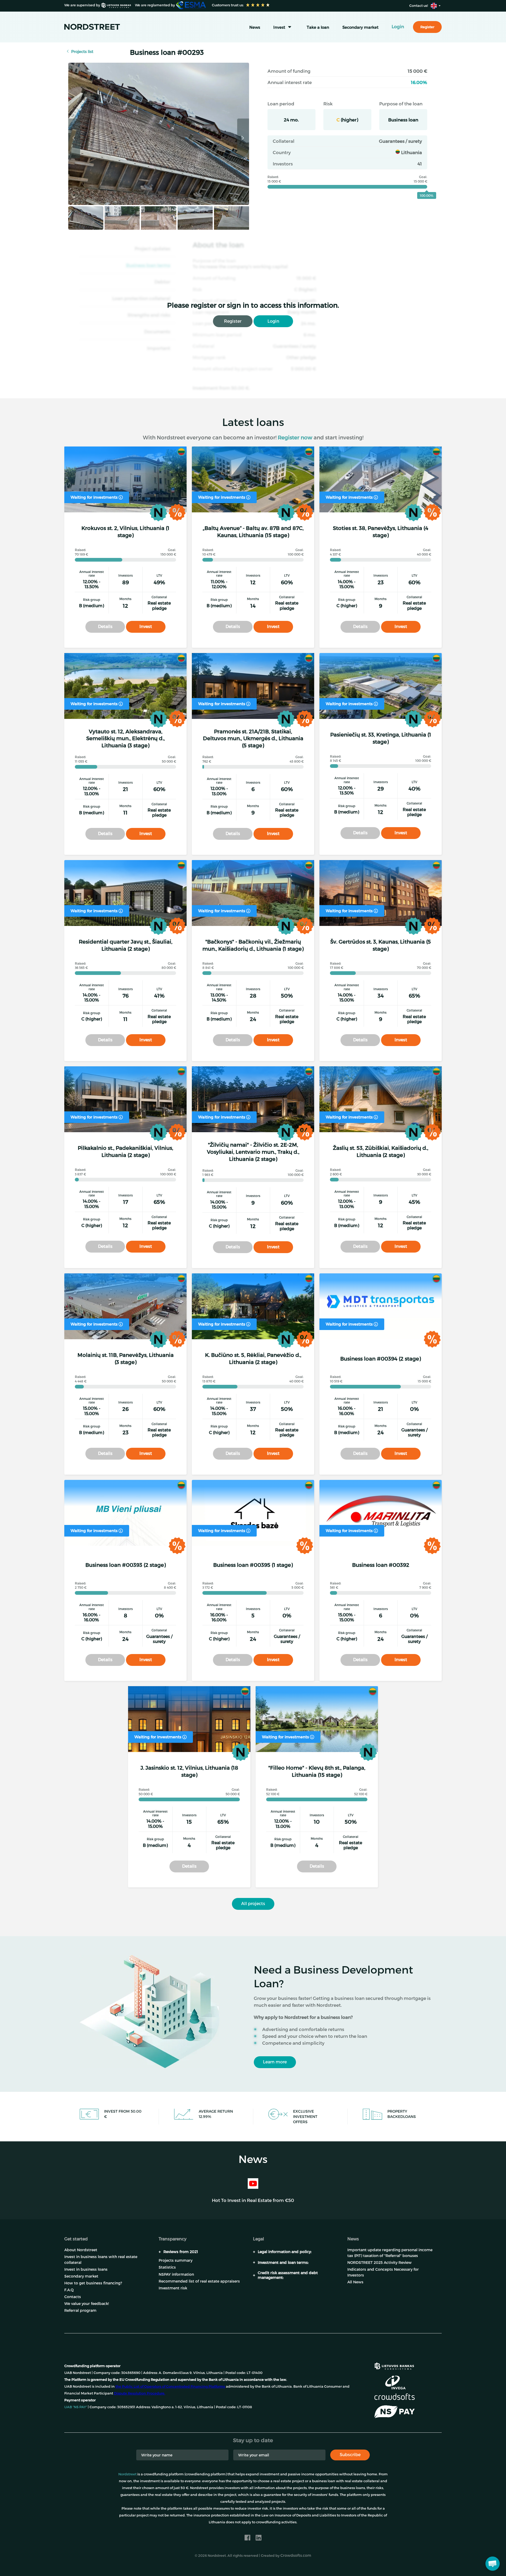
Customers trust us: (227, 5)
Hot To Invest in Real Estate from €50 (253, 2200)
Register (233, 321)
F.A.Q (69, 2290)
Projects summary (176, 2260)
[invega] (395, 2382)
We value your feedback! (87, 2303)
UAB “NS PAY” (76, 2407)
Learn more (275, 2062)
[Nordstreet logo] (92, 27)
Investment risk (173, 2288)
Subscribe (350, 2454)
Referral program (80, 2310)
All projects (253, 1903)
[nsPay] (394, 2412)
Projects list (82, 51)
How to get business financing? (93, 2283)
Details (105, 626)
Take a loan (318, 27)
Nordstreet (127, 2474)
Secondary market (360, 27)
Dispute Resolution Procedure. (140, 2393)
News (255, 27)
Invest (279, 27)
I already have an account (354, 2560)
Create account (294, 2560)
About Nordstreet (81, 2250)
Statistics (167, 2267)
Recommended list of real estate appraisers (199, 2281)
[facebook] (247, 2538)
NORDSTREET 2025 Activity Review (379, 2262)
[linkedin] (259, 2538)
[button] (493, 2564)
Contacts (73, 2297)
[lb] (394, 2365)
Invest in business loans (86, 2269)
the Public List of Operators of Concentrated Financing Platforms (170, 2386)
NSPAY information (176, 2274)
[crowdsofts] (394, 2397)
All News (355, 2282)
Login (273, 321)
